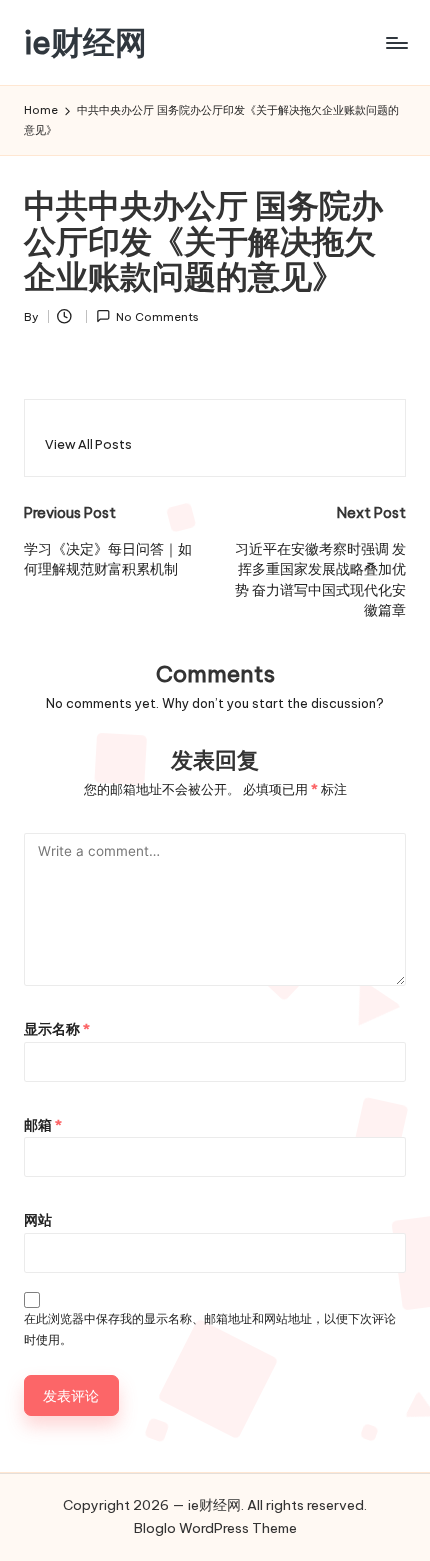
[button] (88, 444)
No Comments (157, 317)
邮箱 (43, 1125)
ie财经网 (85, 42)
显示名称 (57, 1029)
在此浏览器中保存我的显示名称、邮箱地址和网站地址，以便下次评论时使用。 (210, 1329)
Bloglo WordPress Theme (215, 1528)
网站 (38, 1220)
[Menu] (396, 42)
